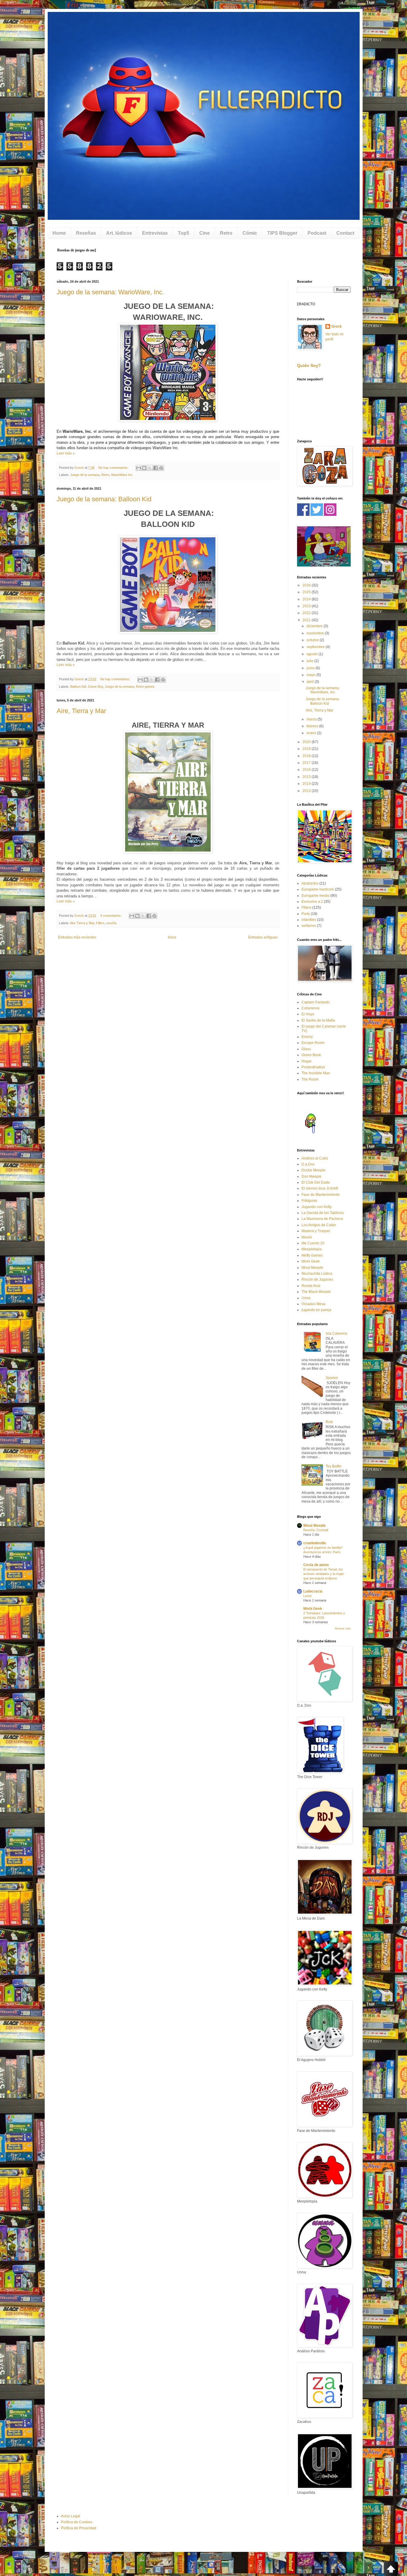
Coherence (311, 1008)
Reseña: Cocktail (316, 1530)
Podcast (317, 233)
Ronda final (311, 1286)
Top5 (184, 233)
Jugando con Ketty (317, 1207)
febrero (313, 726)
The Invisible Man (316, 1073)
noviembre (316, 633)
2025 (307, 592)
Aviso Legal (71, 2516)
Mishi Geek (311, 1261)
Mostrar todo (343, 1629)
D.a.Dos (308, 1164)
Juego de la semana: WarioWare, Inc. (110, 292)
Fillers (100, 923)
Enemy (307, 1037)
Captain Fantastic (316, 1002)
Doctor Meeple (313, 1170)
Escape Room (313, 1043)
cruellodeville (315, 1543)
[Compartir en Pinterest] (161, 468)
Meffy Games (312, 1255)
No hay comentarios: (114, 468)
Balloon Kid (78, 687)
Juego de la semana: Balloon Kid (104, 499)
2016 (307, 770)
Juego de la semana (85, 475)
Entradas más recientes (77, 937)
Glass (306, 1049)
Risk (329, 1422)
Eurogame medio (316, 896)
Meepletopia (312, 1249)
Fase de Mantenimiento (321, 1195)
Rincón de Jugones (317, 1280)
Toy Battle (334, 1466)
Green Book (311, 1055)
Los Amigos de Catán (319, 1225)
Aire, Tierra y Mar (81, 711)
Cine (205, 233)
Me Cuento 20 (313, 1243)
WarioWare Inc (122, 475)
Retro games (145, 687)
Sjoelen (332, 1378)
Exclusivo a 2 (312, 902)
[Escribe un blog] (144, 468)
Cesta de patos (316, 1565)
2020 (307, 742)
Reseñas (86, 233)
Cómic (250, 233)
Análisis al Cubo (315, 1158)
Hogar (307, 1061)
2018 (307, 756)
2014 (307, 784)
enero (312, 733)
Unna (306, 1298)
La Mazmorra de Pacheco (322, 1219)
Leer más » (66, 453)
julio (310, 661)
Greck (337, 326)
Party (306, 914)
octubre (313, 640)
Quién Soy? (309, 365)
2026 (307, 585)
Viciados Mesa (313, 1304)
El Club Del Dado (316, 1182)
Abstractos (310, 883)
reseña (111, 923)
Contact (345, 233)
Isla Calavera (336, 1333)
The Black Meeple (316, 1292)
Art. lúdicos (119, 233)
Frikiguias (309, 1201)
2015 (307, 777)
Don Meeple (312, 1176)
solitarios (309, 926)
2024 (307, 599)
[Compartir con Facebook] (156, 468)
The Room (310, 1079)
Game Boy (95, 687)
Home (59, 233)
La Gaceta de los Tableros (323, 1213)
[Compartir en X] (150, 468)
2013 (307, 791)
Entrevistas (155, 233)
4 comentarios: (111, 916)
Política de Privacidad (79, 2528)
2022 (307, 613)
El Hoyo (308, 1014)
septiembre (316, 647)
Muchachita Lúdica (317, 1274)
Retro (226, 233)
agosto (313, 654)
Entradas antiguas (263, 937)
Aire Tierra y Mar (82, 923)
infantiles (309, 920)
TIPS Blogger (282, 233)
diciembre (315, 626)
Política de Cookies (77, 2522)
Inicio (172, 937)
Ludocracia (313, 1591)
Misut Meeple (312, 1268)
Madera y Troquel (316, 1231)
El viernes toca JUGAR (320, 1188)
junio (311, 668)
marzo (312, 719)
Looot (307, 1596)
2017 (307, 763)
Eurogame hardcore (318, 889)
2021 (307, 620)
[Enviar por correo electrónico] (139, 468)
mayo (312, 675)
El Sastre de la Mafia (318, 1020)
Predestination (313, 1067)
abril (311, 682)
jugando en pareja (316, 1310)
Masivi (307, 1237)
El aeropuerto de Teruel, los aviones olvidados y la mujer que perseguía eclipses (324, 1574)
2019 (307, 749)
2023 (307, 606)
